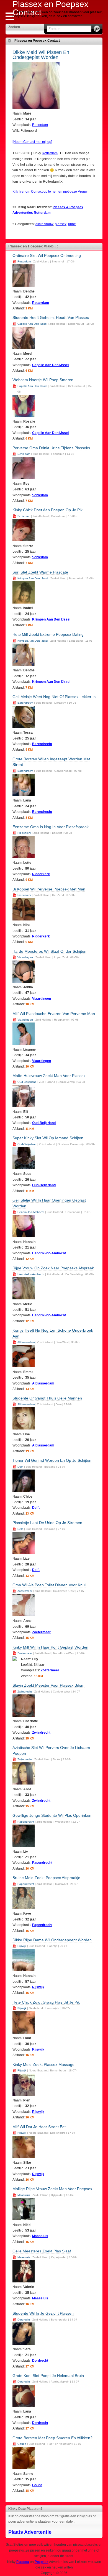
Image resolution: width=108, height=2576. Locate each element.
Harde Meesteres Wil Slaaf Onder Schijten (49, 951)
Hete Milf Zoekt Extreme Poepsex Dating (48, 634)
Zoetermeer (25, 1591)
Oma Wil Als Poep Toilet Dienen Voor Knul (49, 1585)
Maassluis (24, 2195)
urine (72, 224)
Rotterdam (40, 125)
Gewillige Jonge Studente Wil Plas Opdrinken (52, 1815)
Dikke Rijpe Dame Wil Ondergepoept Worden (52, 1940)
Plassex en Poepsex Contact (37, 41)
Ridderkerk (24, 833)
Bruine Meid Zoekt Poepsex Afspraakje (46, 1878)
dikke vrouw (44, 224)
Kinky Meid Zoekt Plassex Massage (43, 2064)
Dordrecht (24, 2320)
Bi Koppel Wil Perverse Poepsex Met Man (49, 889)
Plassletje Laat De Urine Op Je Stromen (47, 1523)
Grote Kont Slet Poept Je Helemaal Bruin (48, 2376)
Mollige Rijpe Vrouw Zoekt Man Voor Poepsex (52, 2189)
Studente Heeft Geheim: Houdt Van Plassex (51, 317)
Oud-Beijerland (27, 1082)
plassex (61, 224)
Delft (20, 1467)
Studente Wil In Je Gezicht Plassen (43, 2313)
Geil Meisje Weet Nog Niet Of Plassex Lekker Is (54, 697)
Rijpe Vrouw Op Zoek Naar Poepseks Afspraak (53, 1268)
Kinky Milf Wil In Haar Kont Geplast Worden (50, 1647)
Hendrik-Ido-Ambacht (31, 1212)
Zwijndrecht (25, 1692)
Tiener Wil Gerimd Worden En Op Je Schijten (52, 1460)
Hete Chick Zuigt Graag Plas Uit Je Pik (46, 2002)
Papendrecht (26, 1822)
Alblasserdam (26, 1342)
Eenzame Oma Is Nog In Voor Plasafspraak (51, 827)
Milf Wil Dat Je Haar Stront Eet (39, 2127)
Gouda (22, 2444)
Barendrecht (25, 703)
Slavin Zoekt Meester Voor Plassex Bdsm (48, 1685)
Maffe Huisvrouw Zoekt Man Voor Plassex (49, 1076)
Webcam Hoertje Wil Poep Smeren (43, 380)
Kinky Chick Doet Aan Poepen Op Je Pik (47, 510)
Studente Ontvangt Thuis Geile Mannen (47, 1398)
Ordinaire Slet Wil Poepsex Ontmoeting (47, 255)
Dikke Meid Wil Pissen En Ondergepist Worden (41, 55)
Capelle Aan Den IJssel (32, 324)
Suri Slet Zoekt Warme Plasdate (40, 572)
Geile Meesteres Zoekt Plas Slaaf (42, 2251)
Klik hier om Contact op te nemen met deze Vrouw (50, 192)
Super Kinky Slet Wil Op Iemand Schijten (48, 1138)
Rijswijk (22, 1946)
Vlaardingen (25, 957)
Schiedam (24, 454)
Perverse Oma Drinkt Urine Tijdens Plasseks (51, 448)
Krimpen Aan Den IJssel (33, 578)
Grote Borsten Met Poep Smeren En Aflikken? (52, 2438)
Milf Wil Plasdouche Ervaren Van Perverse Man (54, 1014)
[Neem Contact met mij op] (32, 142)
